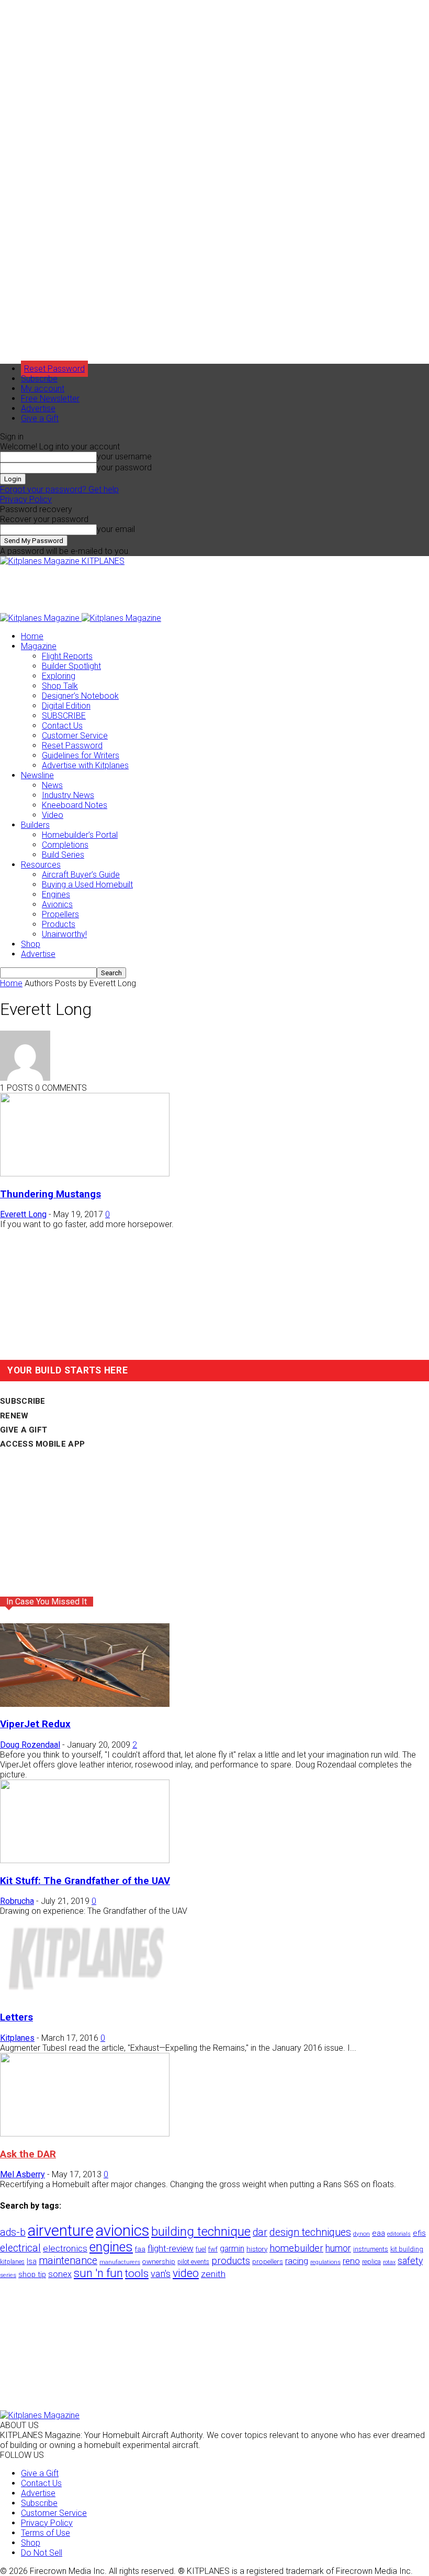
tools (137, 2273)
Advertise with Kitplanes (85, 765)
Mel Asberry (22, 2174)
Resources (41, 865)
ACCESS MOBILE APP (42, 1444)
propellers (268, 2261)
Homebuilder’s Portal (80, 835)
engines (111, 2247)
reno (351, 2261)
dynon (362, 2234)
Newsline (37, 775)
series (8, 2275)
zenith (213, 2274)
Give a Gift (40, 418)
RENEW (14, 1416)
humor (338, 2248)
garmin (232, 2249)
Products (59, 924)
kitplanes (12, 2262)
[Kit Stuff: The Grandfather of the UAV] (85, 1860)
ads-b (13, 2232)
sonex (60, 2274)
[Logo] (41, 618)
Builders (35, 825)
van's (161, 2274)
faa (140, 2249)
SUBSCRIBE (64, 716)
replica (371, 2262)
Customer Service (75, 736)
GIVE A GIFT (24, 1430)
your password (124, 467)
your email (116, 529)
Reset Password (72, 746)
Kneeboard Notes (75, 805)
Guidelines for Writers (81, 755)
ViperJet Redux (35, 1724)
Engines (56, 894)
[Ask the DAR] (85, 2134)
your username (124, 457)
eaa (379, 2233)
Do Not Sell (42, 2553)
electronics (65, 2248)
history (257, 2249)
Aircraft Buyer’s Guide (81, 875)
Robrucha (17, 1901)
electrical (20, 2248)
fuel (201, 2249)
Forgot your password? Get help (59, 489)
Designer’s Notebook (80, 696)
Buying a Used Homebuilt (87, 885)
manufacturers (120, 2262)
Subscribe (39, 379)
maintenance (68, 2261)
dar (260, 2232)
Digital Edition (66, 706)
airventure (61, 2231)
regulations (325, 2262)
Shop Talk (60, 686)
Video (53, 815)
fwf (213, 2249)
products (231, 2261)
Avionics (57, 904)
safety (410, 2261)
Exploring (59, 676)
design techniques (310, 2232)
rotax (389, 2262)
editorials (399, 2234)
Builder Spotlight (71, 666)
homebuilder (296, 2248)
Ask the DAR (28, 2154)
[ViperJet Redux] (85, 1704)
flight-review (171, 2248)
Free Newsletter (50, 398)
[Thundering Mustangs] (85, 1174)
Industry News (68, 795)
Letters (16, 2017)
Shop (31, 944)
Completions (65, 845)
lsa (32, 2261)
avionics (122, 2231)
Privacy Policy (26, 499)
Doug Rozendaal (30, 1745)
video (186, 2273)
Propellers (60, 914)
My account (43, 389)
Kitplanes (17, 2038)
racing (297, 2261)
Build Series (63, 855)
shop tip (32, 2274)
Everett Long (23, 1214)
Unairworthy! (64, 934)
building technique (201, 2232)
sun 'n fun (98, 2273)
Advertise (38, 408)
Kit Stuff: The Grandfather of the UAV (85, 1881)
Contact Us (62, 726)
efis (419, 2233)
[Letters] (85, 1997)
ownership (159, 2261)
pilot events (193, 2262)
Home (32, 636)
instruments (371, 2249)
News (52, 785)
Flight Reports (67, 656)
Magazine (39, 646)
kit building (407, 2249)
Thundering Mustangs (50, 1194)
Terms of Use (46, 2533)
